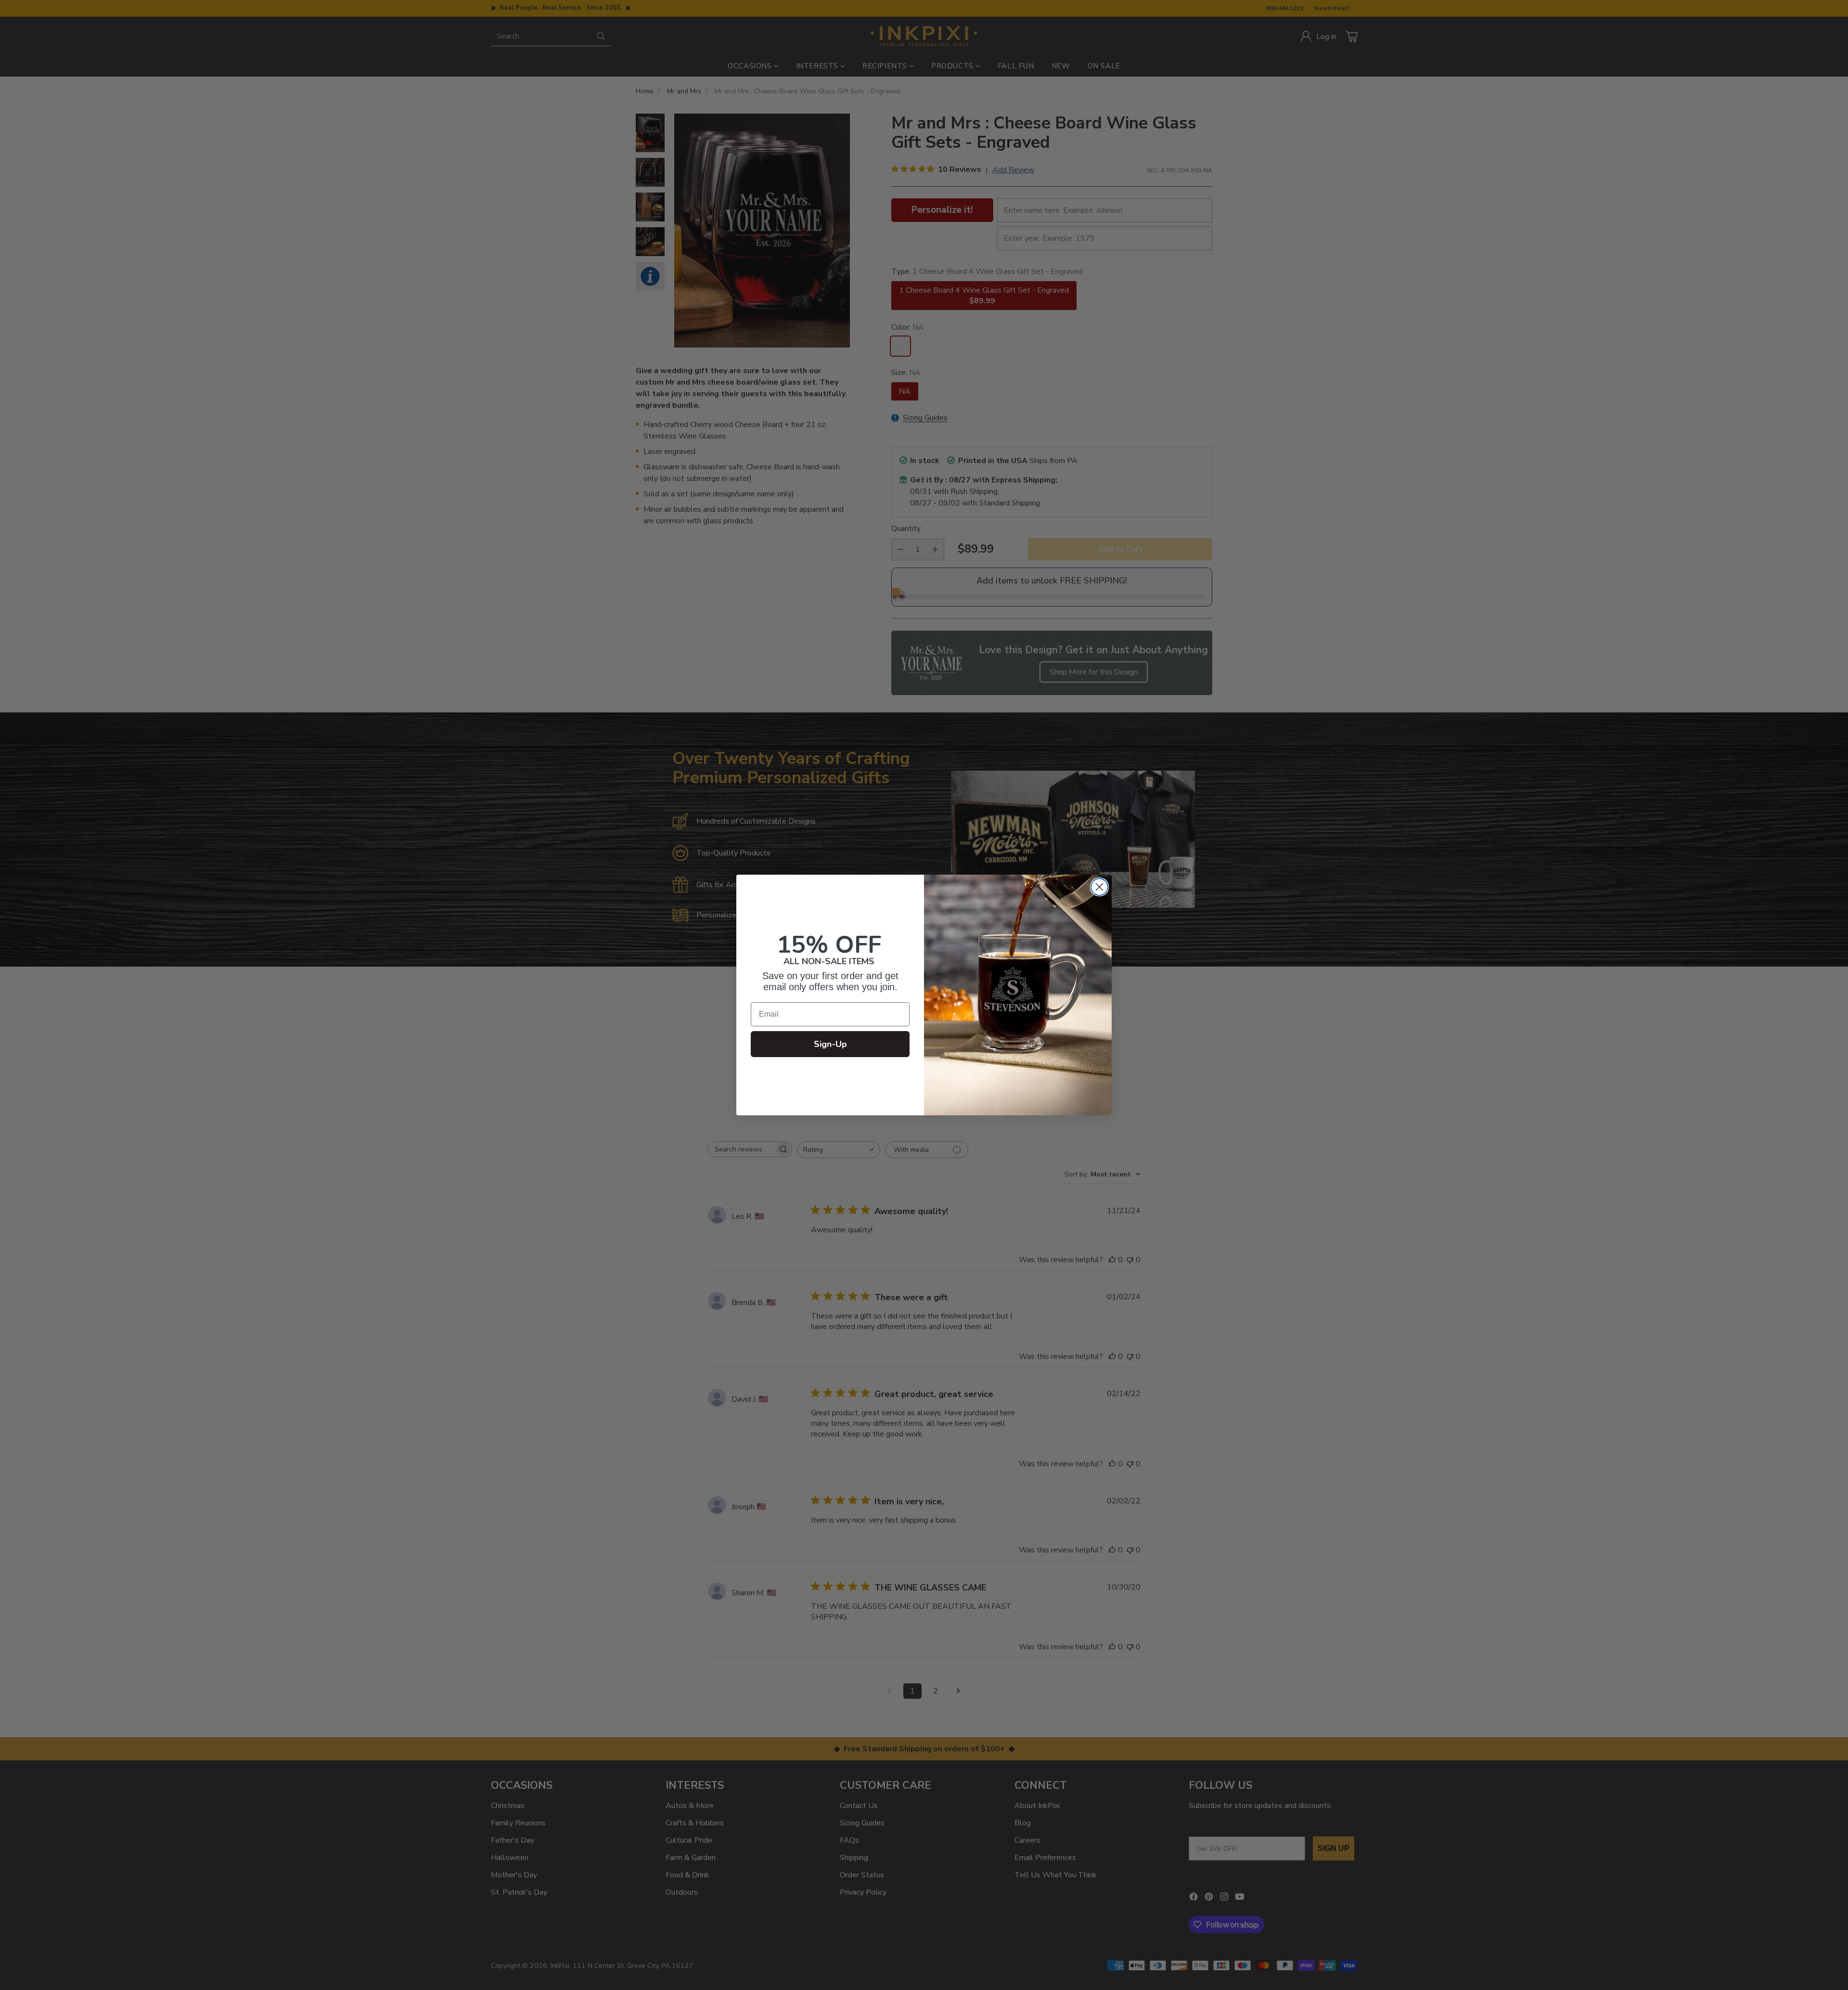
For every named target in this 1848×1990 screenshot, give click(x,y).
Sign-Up (830, 1044)
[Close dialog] (1099, 887)
